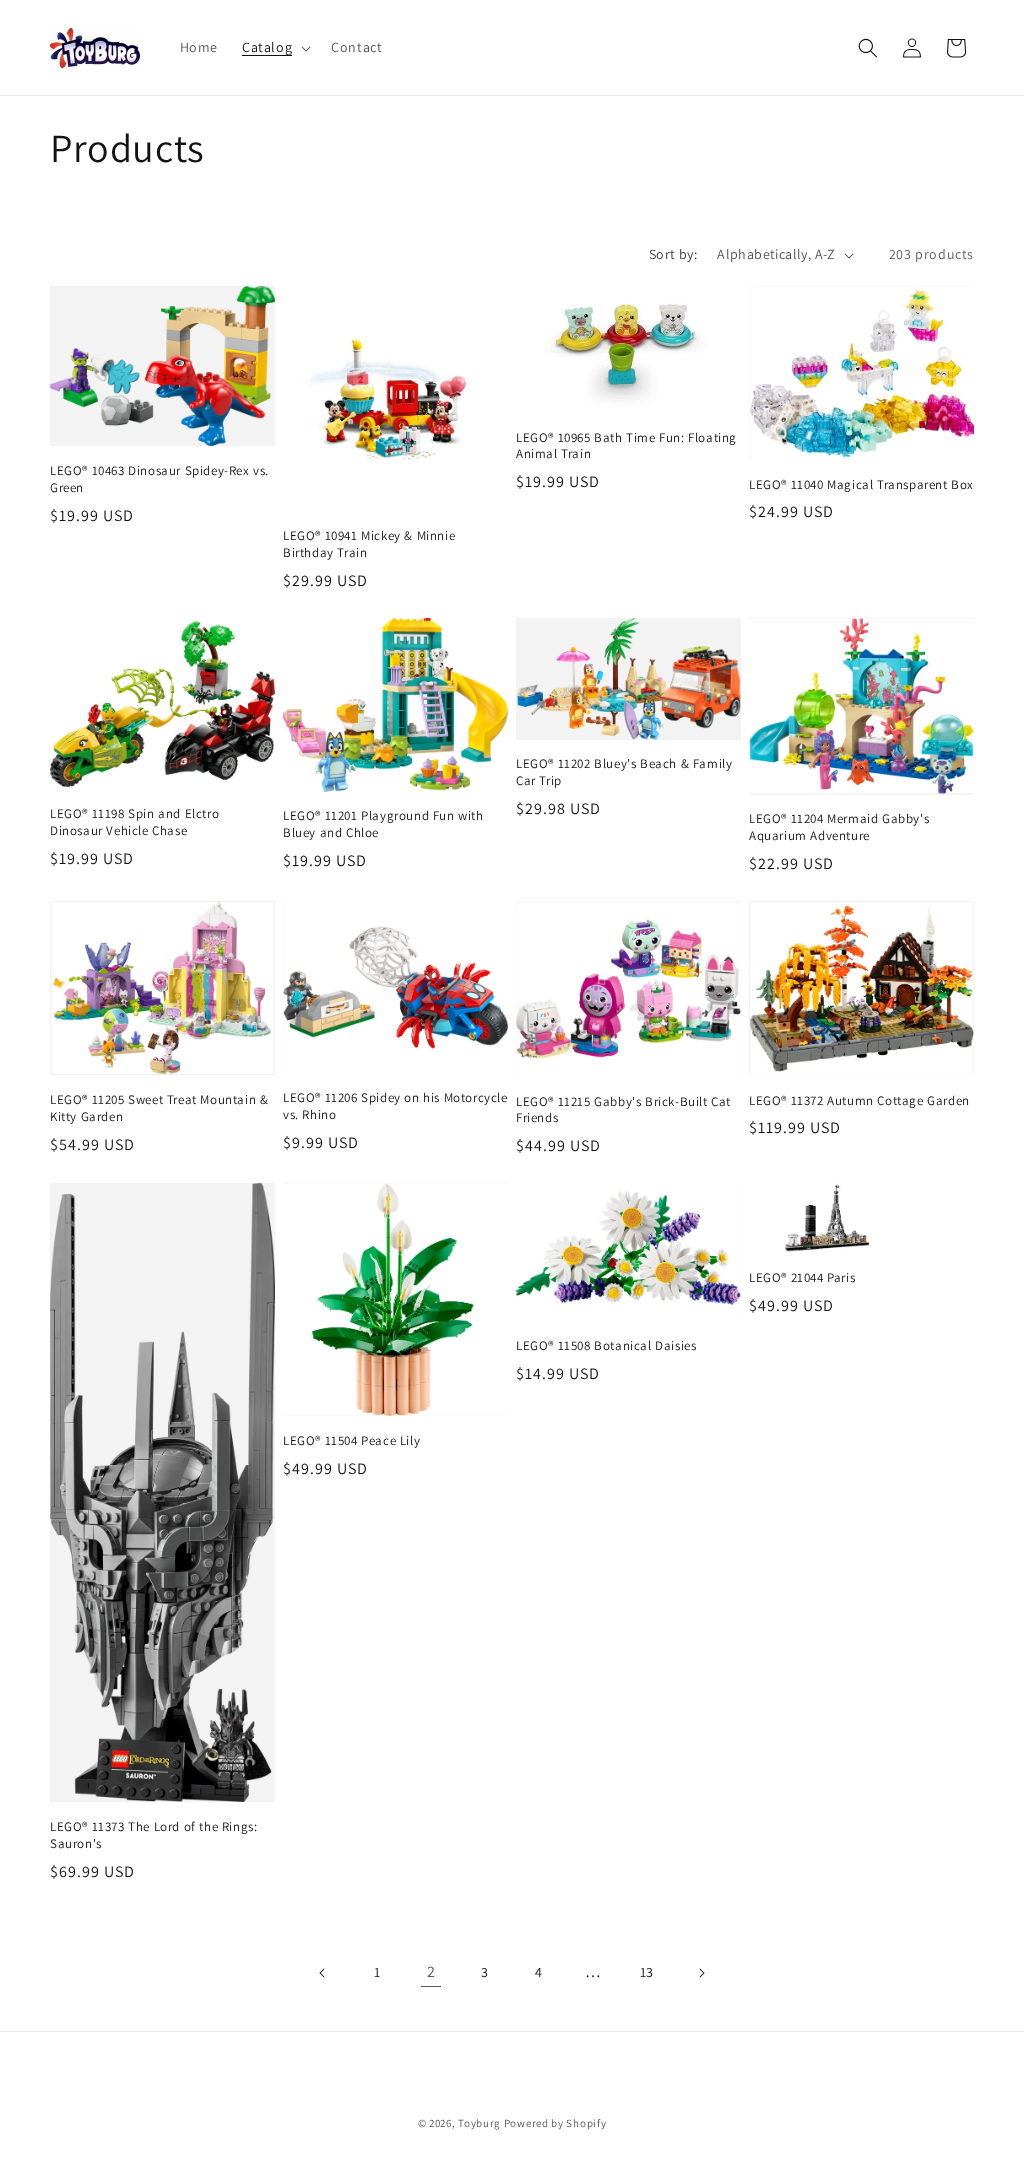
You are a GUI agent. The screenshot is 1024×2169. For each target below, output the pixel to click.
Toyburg (479, 2123)
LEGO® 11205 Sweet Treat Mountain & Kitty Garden (159, 1108)
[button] (274, 47)
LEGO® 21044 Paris (802, 1278)
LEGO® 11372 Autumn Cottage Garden (859, 1101)
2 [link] (431, 1971)
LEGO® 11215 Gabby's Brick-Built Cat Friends (623, 1110)
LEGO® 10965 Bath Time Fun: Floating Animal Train (626, 446)
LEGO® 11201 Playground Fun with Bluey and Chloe (383, 824)
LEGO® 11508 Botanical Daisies (606, 1346)
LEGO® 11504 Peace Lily (351, 1441)
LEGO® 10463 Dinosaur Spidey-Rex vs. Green (159, 479)
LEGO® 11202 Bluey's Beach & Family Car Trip (624, 772)
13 (647, 1972)
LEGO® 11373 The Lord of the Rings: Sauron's (153, 1835)
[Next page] (701, 1973)
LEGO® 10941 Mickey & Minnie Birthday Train (369, 544)
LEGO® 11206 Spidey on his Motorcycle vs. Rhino (395, 1106)
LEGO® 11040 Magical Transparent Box (861, 485)
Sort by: (673, 254)
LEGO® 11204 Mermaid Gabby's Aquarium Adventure (839, 827)
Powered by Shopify (555, 2123)
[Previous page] (323, 1973)
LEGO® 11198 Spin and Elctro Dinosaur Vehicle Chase (134, 822)
